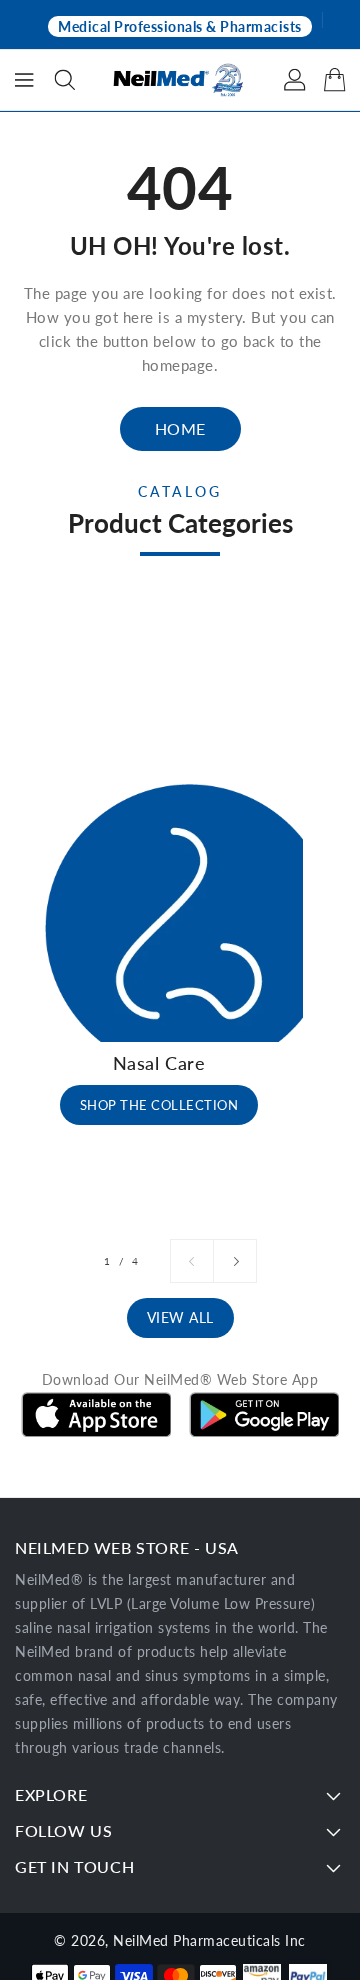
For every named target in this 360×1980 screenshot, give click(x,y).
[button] (65, 80)
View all (180, 1317)
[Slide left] (192, 1261)
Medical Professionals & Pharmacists (180, 26)
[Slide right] (235, 1261)
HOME (180, 428)
